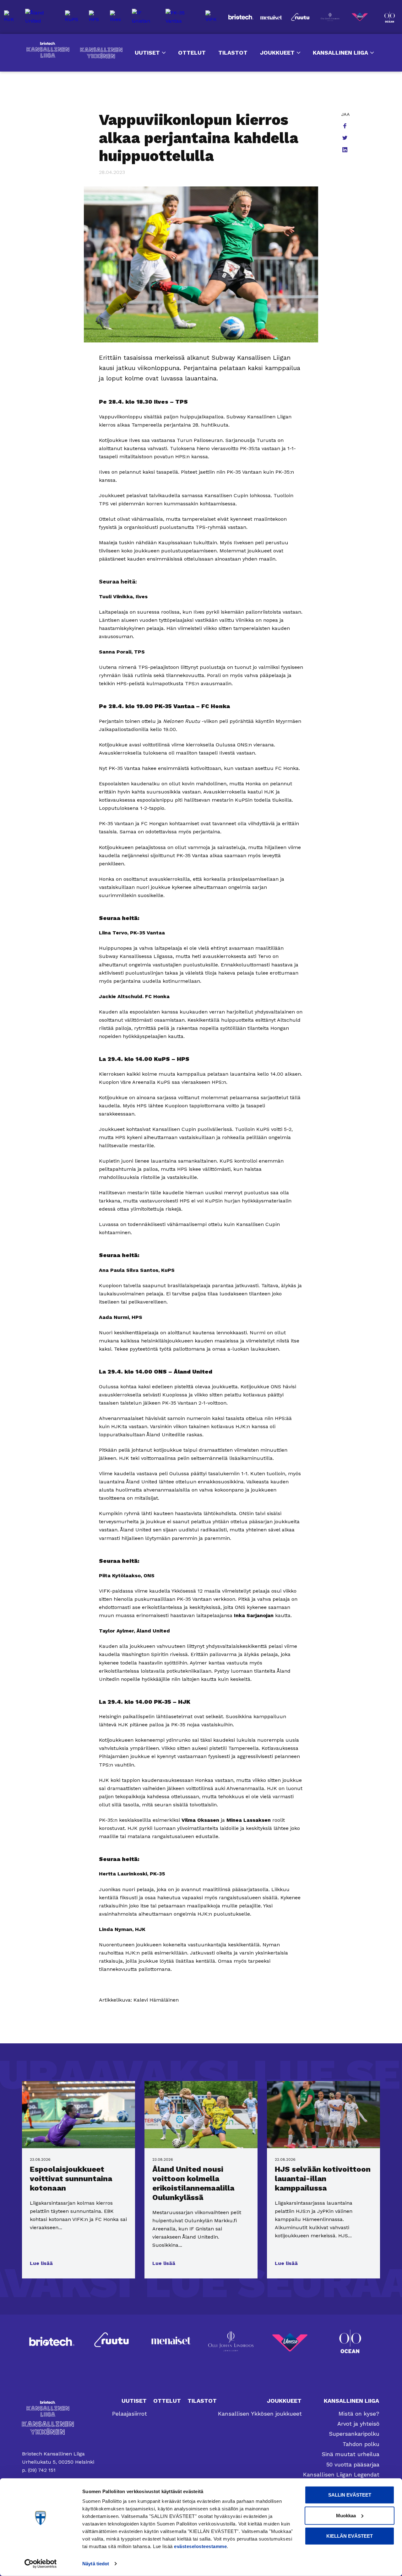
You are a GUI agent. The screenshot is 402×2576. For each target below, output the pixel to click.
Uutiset (147, 53)
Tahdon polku (361, 2444)
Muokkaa (346, 2515)
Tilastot (233, 53)
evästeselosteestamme (200, 2546)
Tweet (345, 138)
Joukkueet (277, 53)
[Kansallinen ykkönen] (58, 2428)
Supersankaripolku (354, 2434)
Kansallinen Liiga (48, 50)
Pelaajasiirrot (130, 2414)
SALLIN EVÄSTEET (350, 2495)
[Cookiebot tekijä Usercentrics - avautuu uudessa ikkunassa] (41, 2564)
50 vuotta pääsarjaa (353, 2464)
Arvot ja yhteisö (358, 2424)
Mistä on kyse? (359, 2414)
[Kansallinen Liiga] (58, 2409)
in (345, 150)
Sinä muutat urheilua (350, 2454)
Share (345, 126)
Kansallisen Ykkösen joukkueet (260, 2414)
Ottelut (192, 53)
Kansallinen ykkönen (101, 53)
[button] (41, 2263)
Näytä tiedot (96, 2564)
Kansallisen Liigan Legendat (341, 2474)
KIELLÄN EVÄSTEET (350, 2536)
